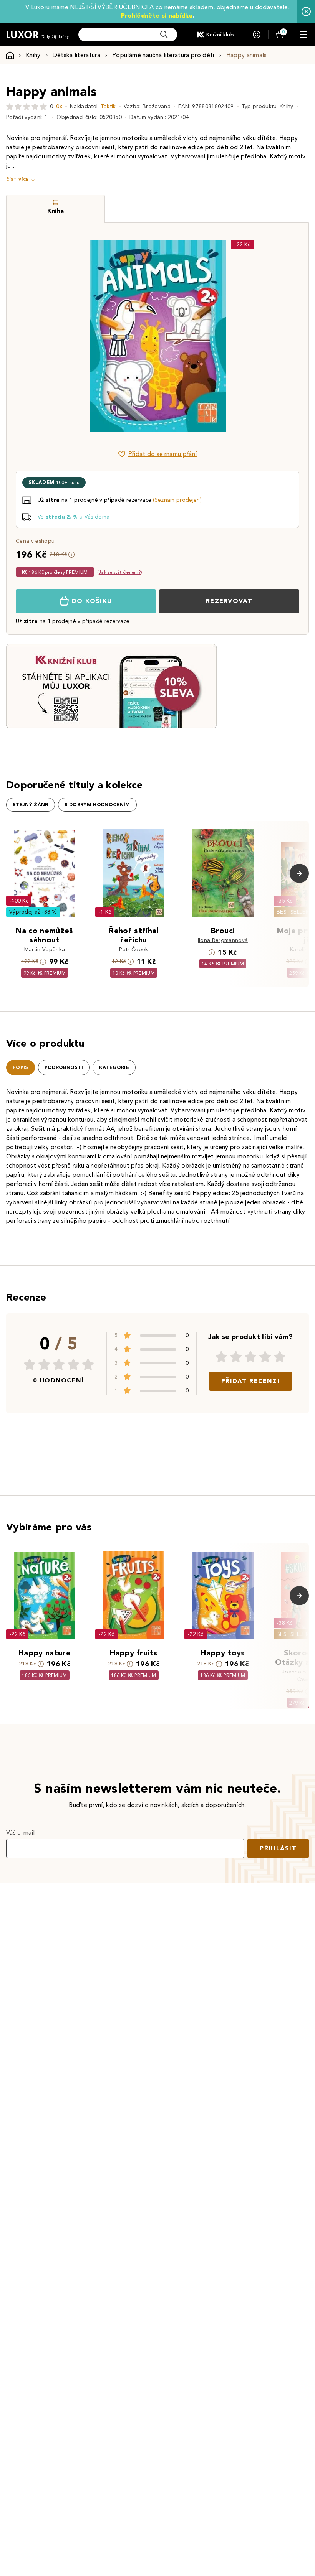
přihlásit (278, 1848)
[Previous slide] (71, 336)
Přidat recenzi (250, 1381)
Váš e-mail (20, 1832)
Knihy (33, 55)
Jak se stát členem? (120, 572)
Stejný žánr (31, 805)
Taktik (108, 106)
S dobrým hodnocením (97, 805)
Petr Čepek (133, 950)
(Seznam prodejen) (177, 500)
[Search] (164, 35)
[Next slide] (244, 336)
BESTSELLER (293, 912)
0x (59, 106)
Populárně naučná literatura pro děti (163, 55)
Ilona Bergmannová (223, 940)
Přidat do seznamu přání (162, 454)
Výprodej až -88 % (33, 912)
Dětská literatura (76, 55)
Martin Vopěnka (45, 950)
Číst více (17, 179)
